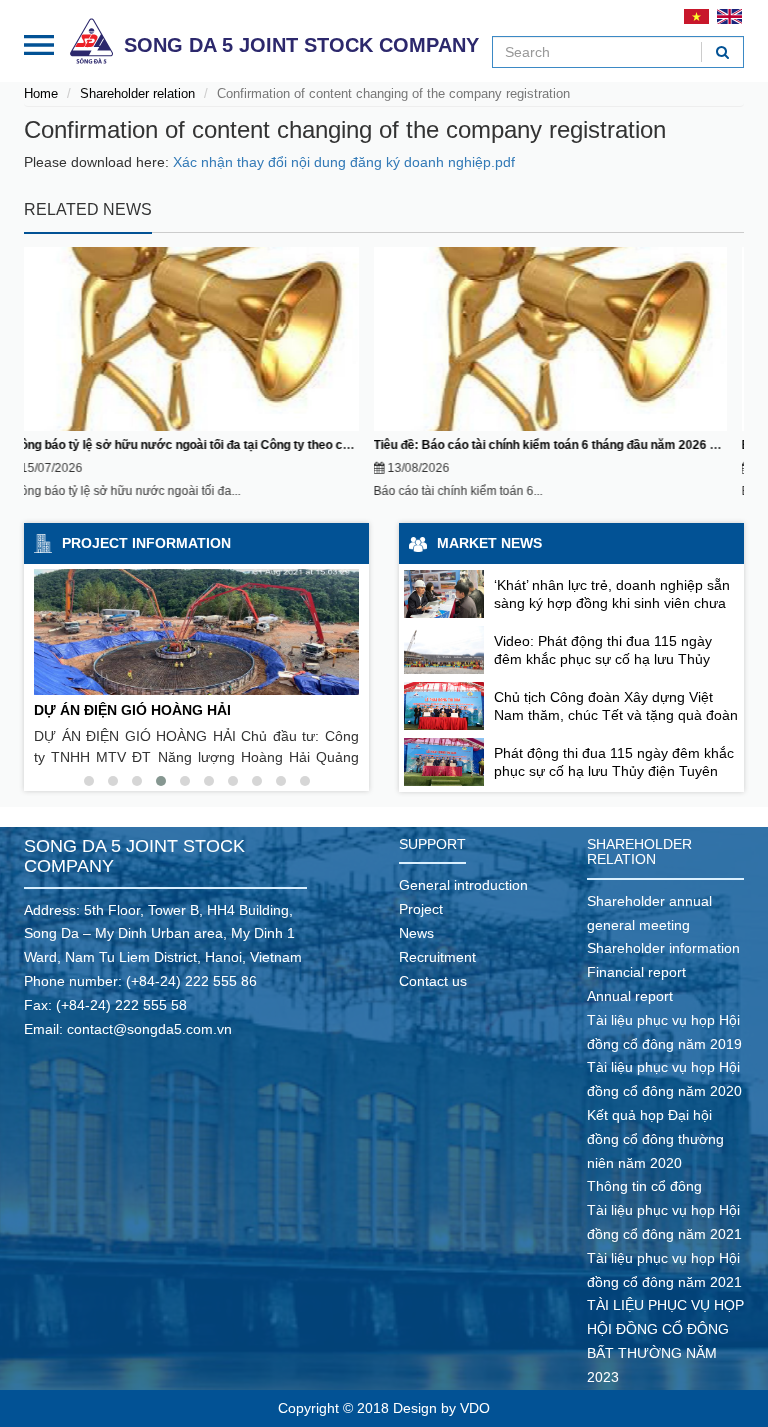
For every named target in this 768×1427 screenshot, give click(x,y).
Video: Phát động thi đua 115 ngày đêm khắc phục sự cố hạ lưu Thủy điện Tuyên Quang (603, 659)
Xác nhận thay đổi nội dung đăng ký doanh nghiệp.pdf (344, 162)
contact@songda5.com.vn (149, 1029)
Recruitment (437, 957)
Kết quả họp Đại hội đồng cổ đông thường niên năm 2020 (655, 1139)
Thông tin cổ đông (644, 1186)
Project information (146, 543)
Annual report (630, 996)
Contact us (433, 981)
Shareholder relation (137, 93)
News (416, 933)
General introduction (463, 885)
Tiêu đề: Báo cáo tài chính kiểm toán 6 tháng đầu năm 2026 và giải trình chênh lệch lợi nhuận (285, 445)
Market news (489, 543)
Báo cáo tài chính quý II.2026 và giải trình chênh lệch (540, 445)
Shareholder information (663, 948)
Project (421, 909)
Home (41, 93)
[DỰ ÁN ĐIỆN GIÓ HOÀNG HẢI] (196, 632)
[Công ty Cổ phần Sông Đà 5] (91, 40)
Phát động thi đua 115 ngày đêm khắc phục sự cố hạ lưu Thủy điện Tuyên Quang (614, 771)
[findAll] (722, 52)
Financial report (636, 972)
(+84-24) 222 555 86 (191, 981)
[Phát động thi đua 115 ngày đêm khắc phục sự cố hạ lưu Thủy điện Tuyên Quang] (444, 762)
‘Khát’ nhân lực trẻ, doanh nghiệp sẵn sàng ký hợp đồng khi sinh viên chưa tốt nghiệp (612, 603)
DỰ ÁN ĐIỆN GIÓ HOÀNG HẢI (132, 710)
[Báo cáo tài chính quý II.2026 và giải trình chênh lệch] (568, 339)
